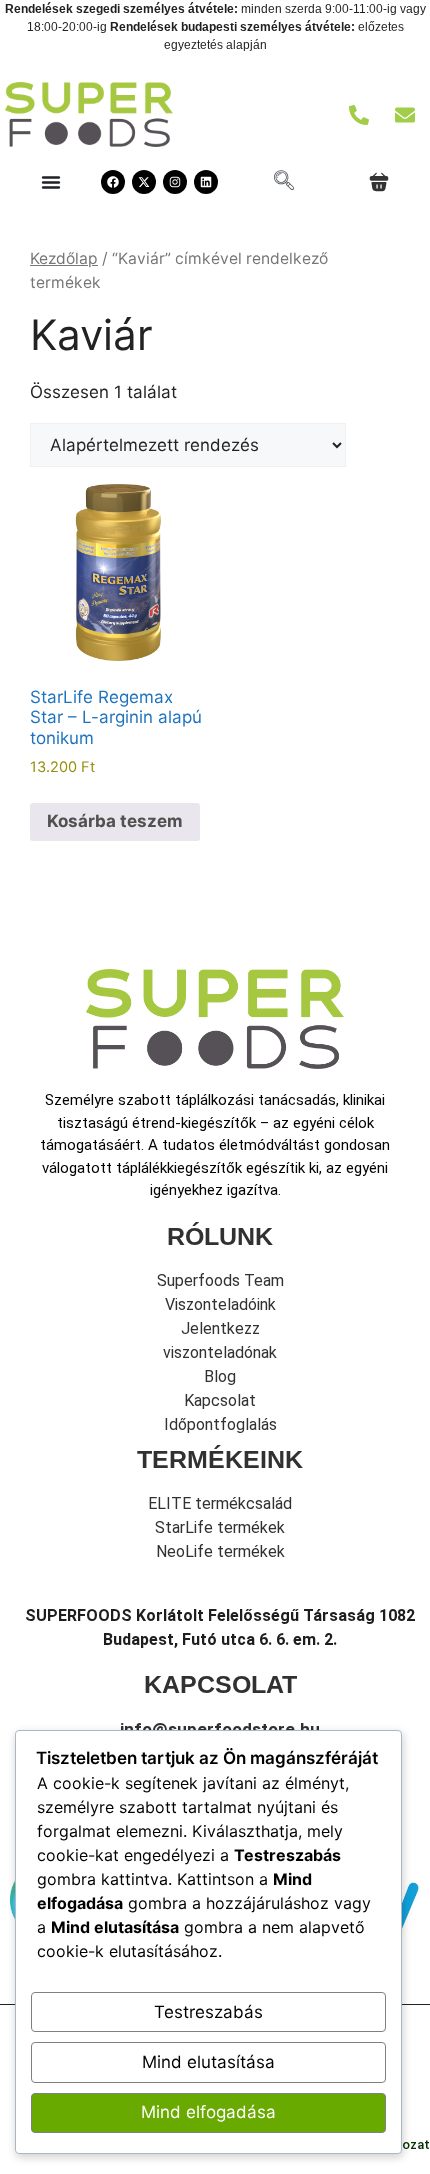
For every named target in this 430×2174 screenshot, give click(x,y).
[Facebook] (113, 182)
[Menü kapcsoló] (51, 182)
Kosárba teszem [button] (115, 821)
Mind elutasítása (208, 2062)
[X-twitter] (144, 182)
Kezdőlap (64, 258)
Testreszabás (208, 2012)
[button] (284, 182)
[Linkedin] (206, 182)
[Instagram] (175, 182)
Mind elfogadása (208, 2112)
